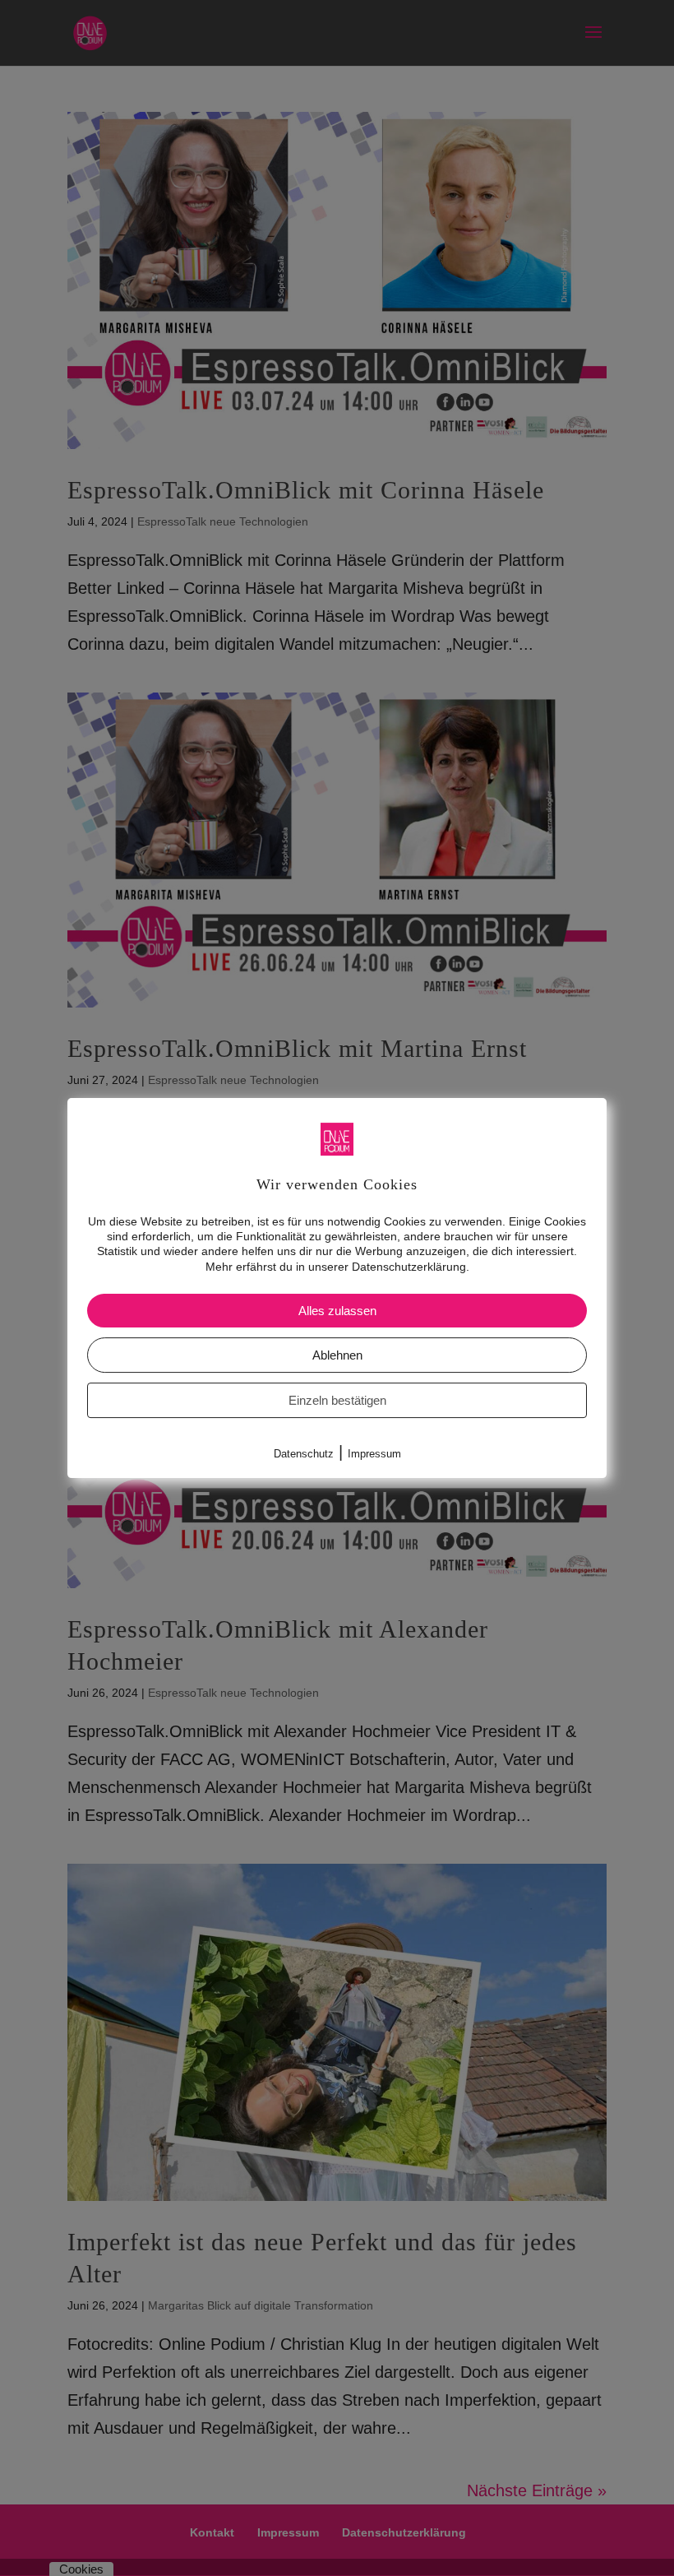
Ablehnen (337, 1355)
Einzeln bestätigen (337, 1400)
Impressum (374, 1454)
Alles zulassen (337, 1311)
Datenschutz (304, 1454)
